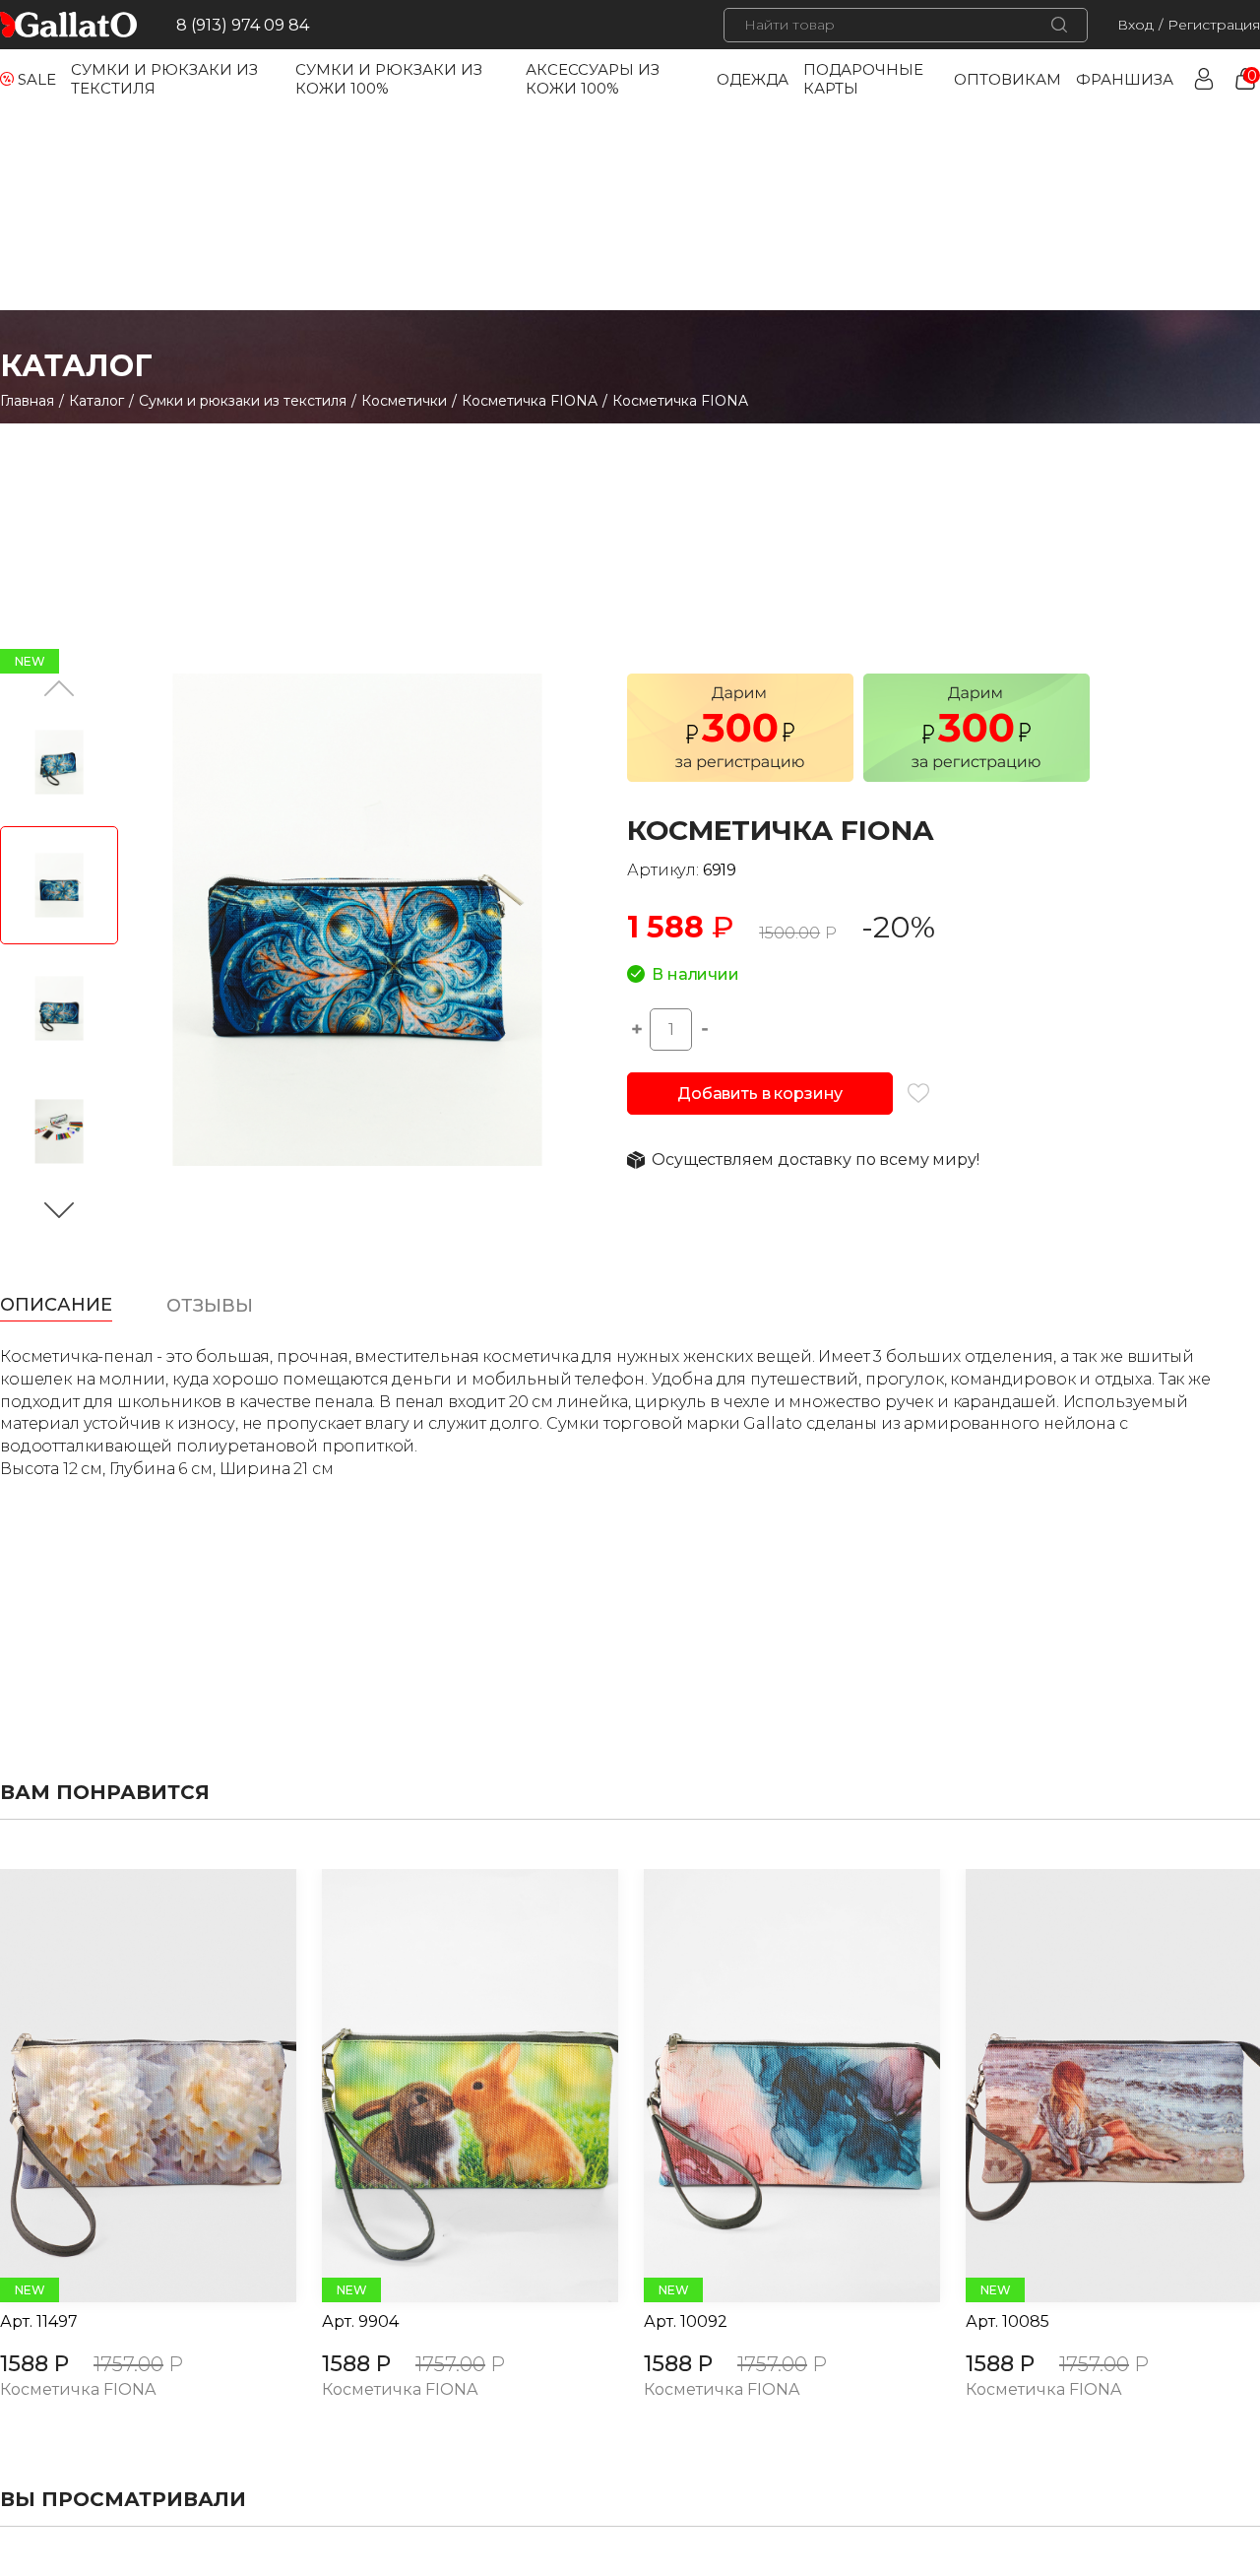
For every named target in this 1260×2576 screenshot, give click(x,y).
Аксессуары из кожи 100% (593, 79)
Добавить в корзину (760, 1094)
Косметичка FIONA (530, 401)
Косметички (404, 401)
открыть (126, 2086)
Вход (1135, 25)
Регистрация (1214, 25)
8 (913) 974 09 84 (243, 25)
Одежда (753, 79)
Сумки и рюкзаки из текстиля (243, 401)
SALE (37, 79)
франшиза (1125, 79)
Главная (27, 401)
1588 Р (34, 2364)
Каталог (96, 401)
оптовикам (1008, 79)
